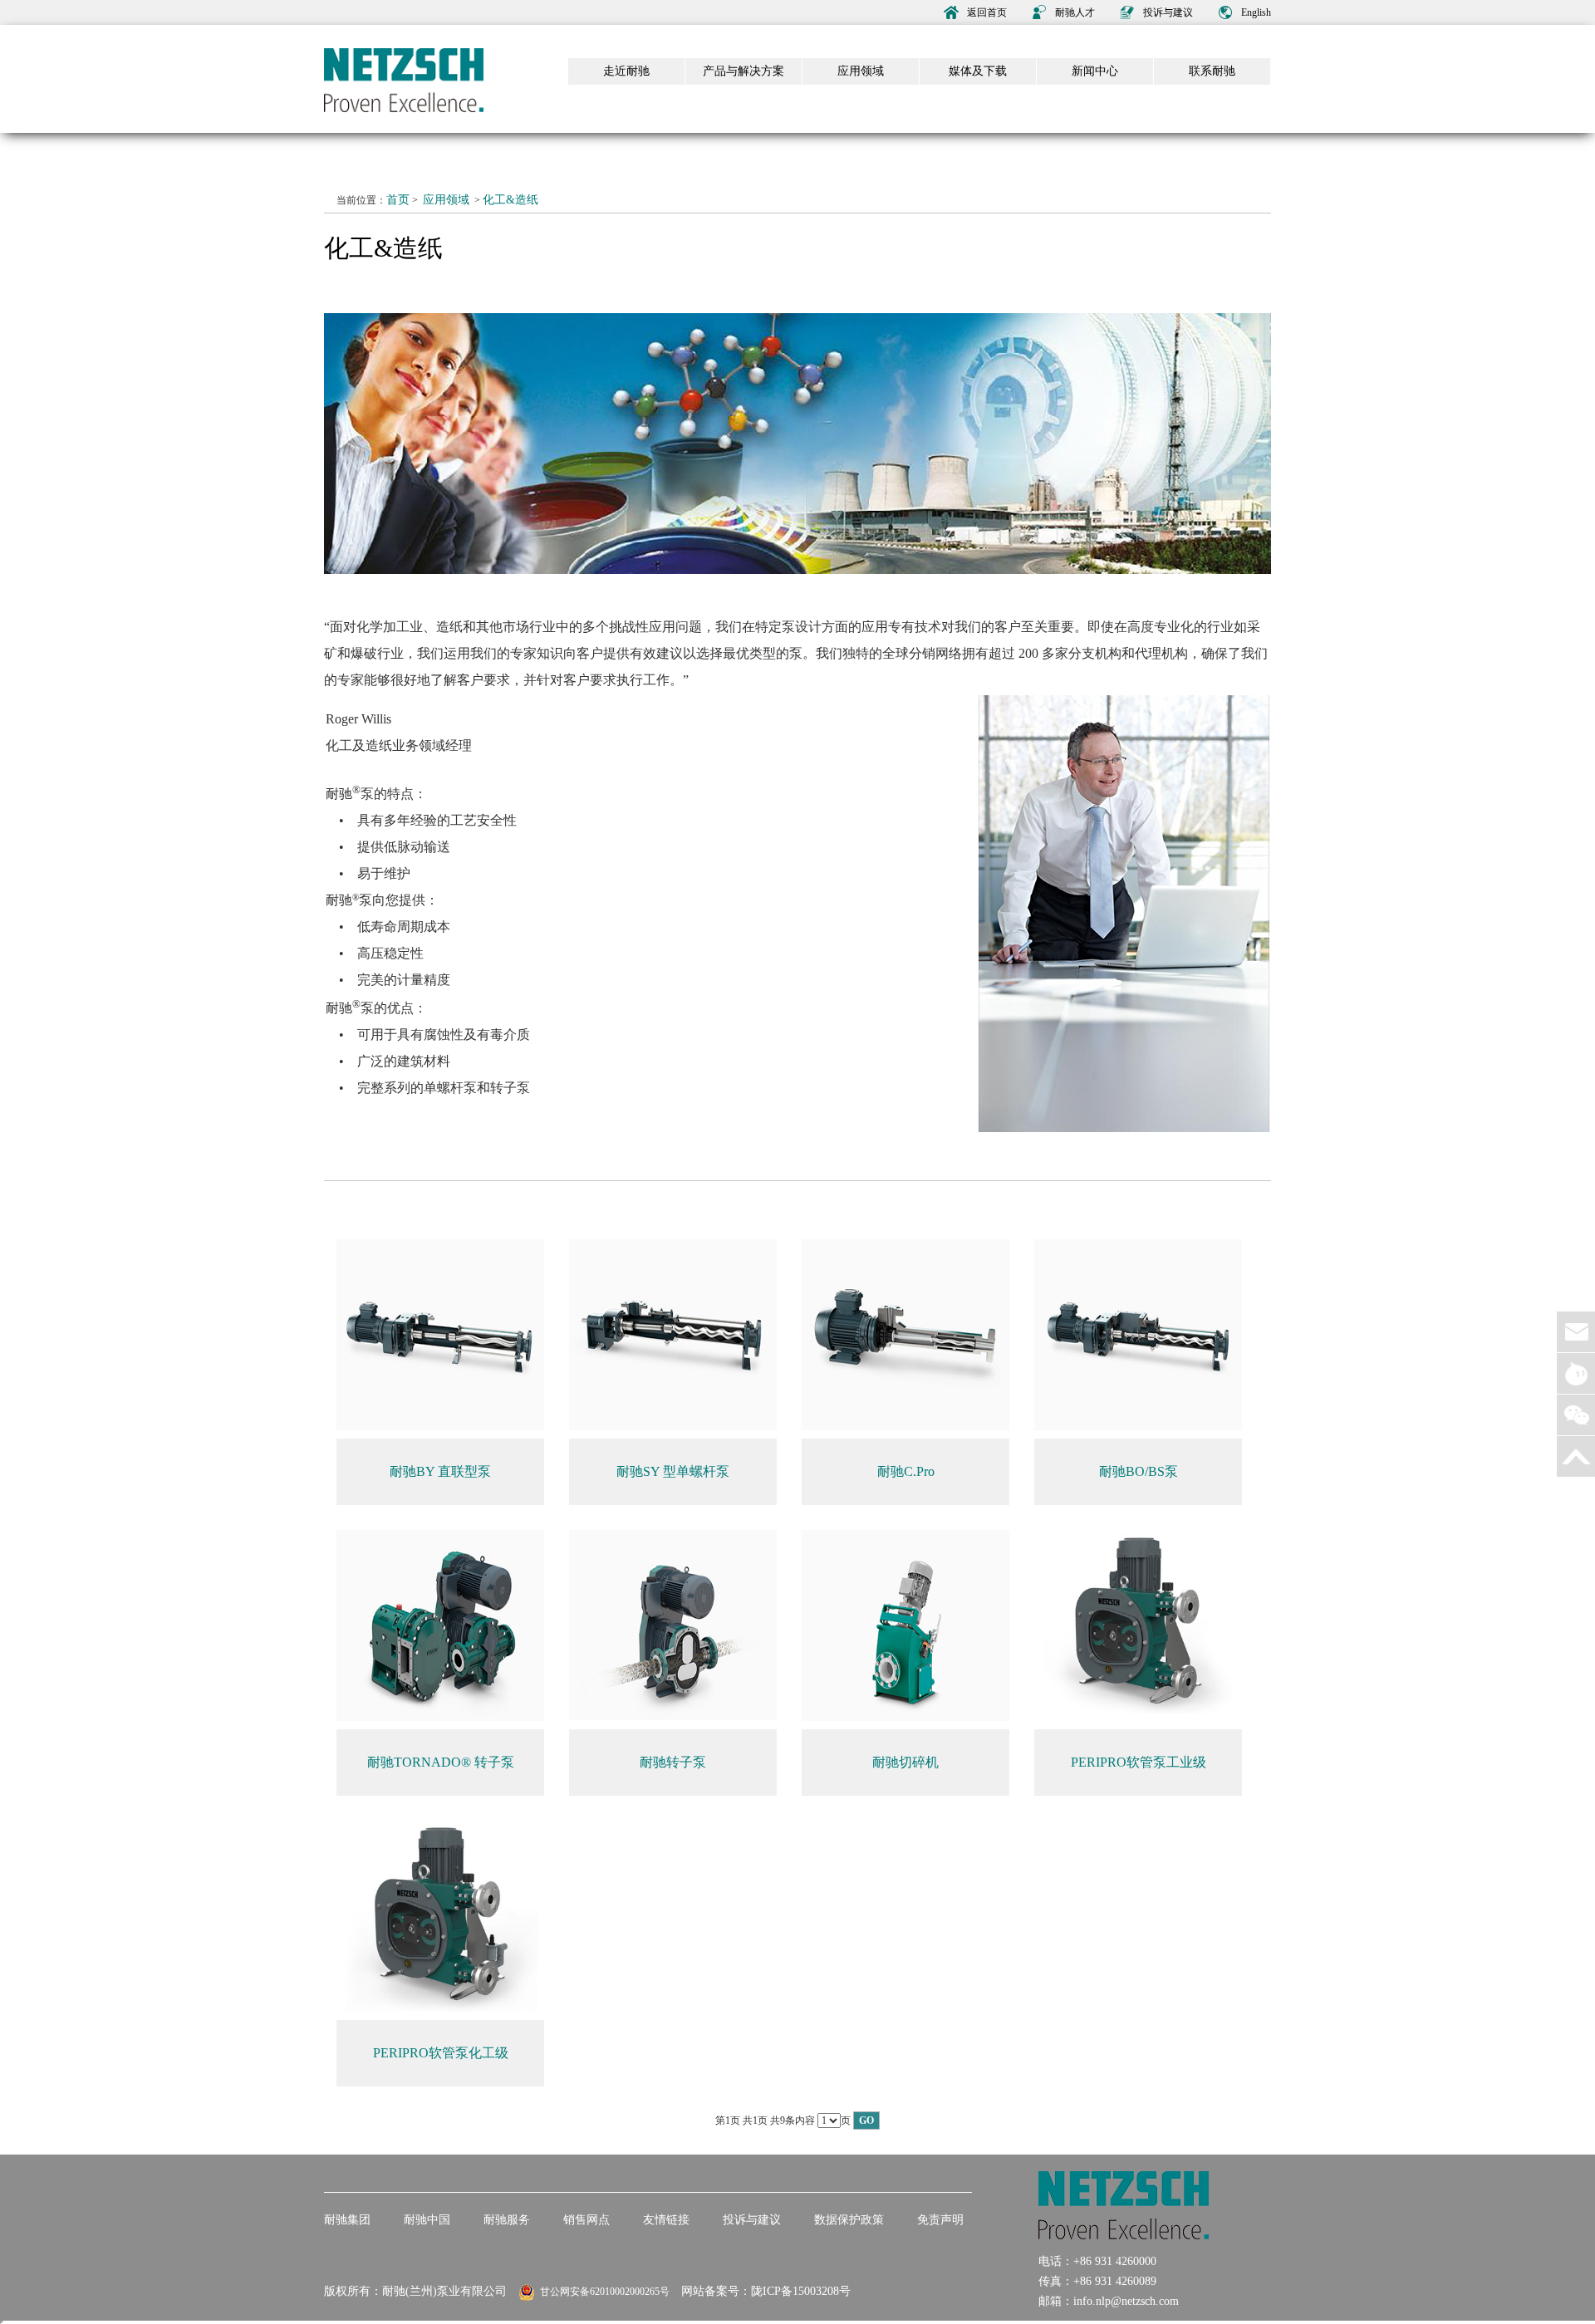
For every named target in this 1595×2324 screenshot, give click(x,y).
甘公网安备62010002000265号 (602, 2292)
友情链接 (666, 2220)
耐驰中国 (427, 2220)
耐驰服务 (507, 2220)
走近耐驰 (626, 71)
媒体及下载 (978, 71)
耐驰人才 (1075, 12)
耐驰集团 (347, 2220)
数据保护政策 (849, 2220)
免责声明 (940, 2220)
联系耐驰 (1212, 71)
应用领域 (861, 71)
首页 (398, 200)
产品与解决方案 (744, 71)
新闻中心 (1095, 71)
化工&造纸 (510, 200)
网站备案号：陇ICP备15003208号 (766, 2291)
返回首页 (987, 12)
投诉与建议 (1168, 12)
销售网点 (586, 2220)
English (1256, 12)
